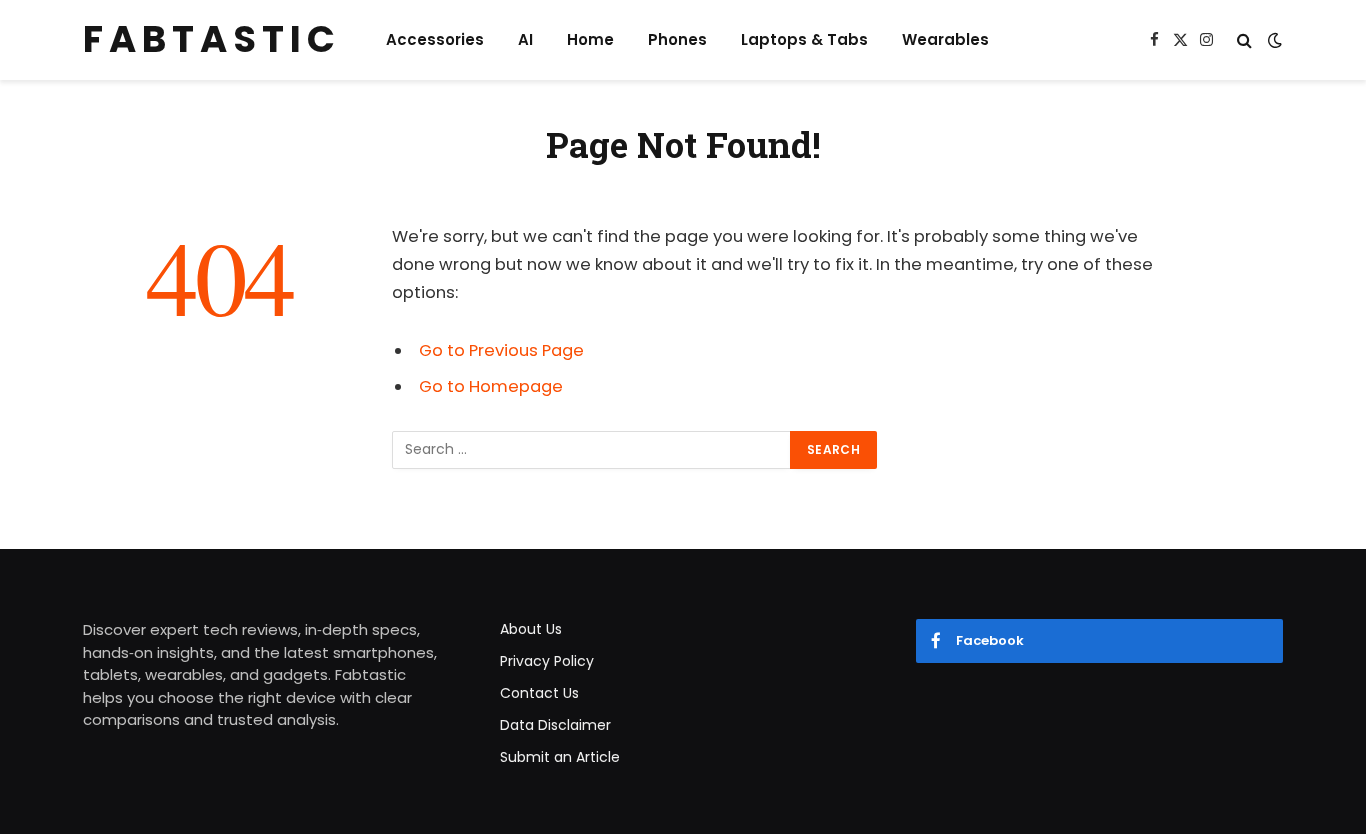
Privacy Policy (547, 661)
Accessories (435, 39)
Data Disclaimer (555, 725)
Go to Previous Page (501, 350)
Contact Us (539, 693)
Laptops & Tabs (804, 39)
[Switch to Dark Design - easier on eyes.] (1273, 40)
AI (525, 39)
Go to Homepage (491, 386)
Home (590, 39)
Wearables (945, 39)
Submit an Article (560, 757)
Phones (677, 39)
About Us (531, 629)
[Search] (1244, 40)
